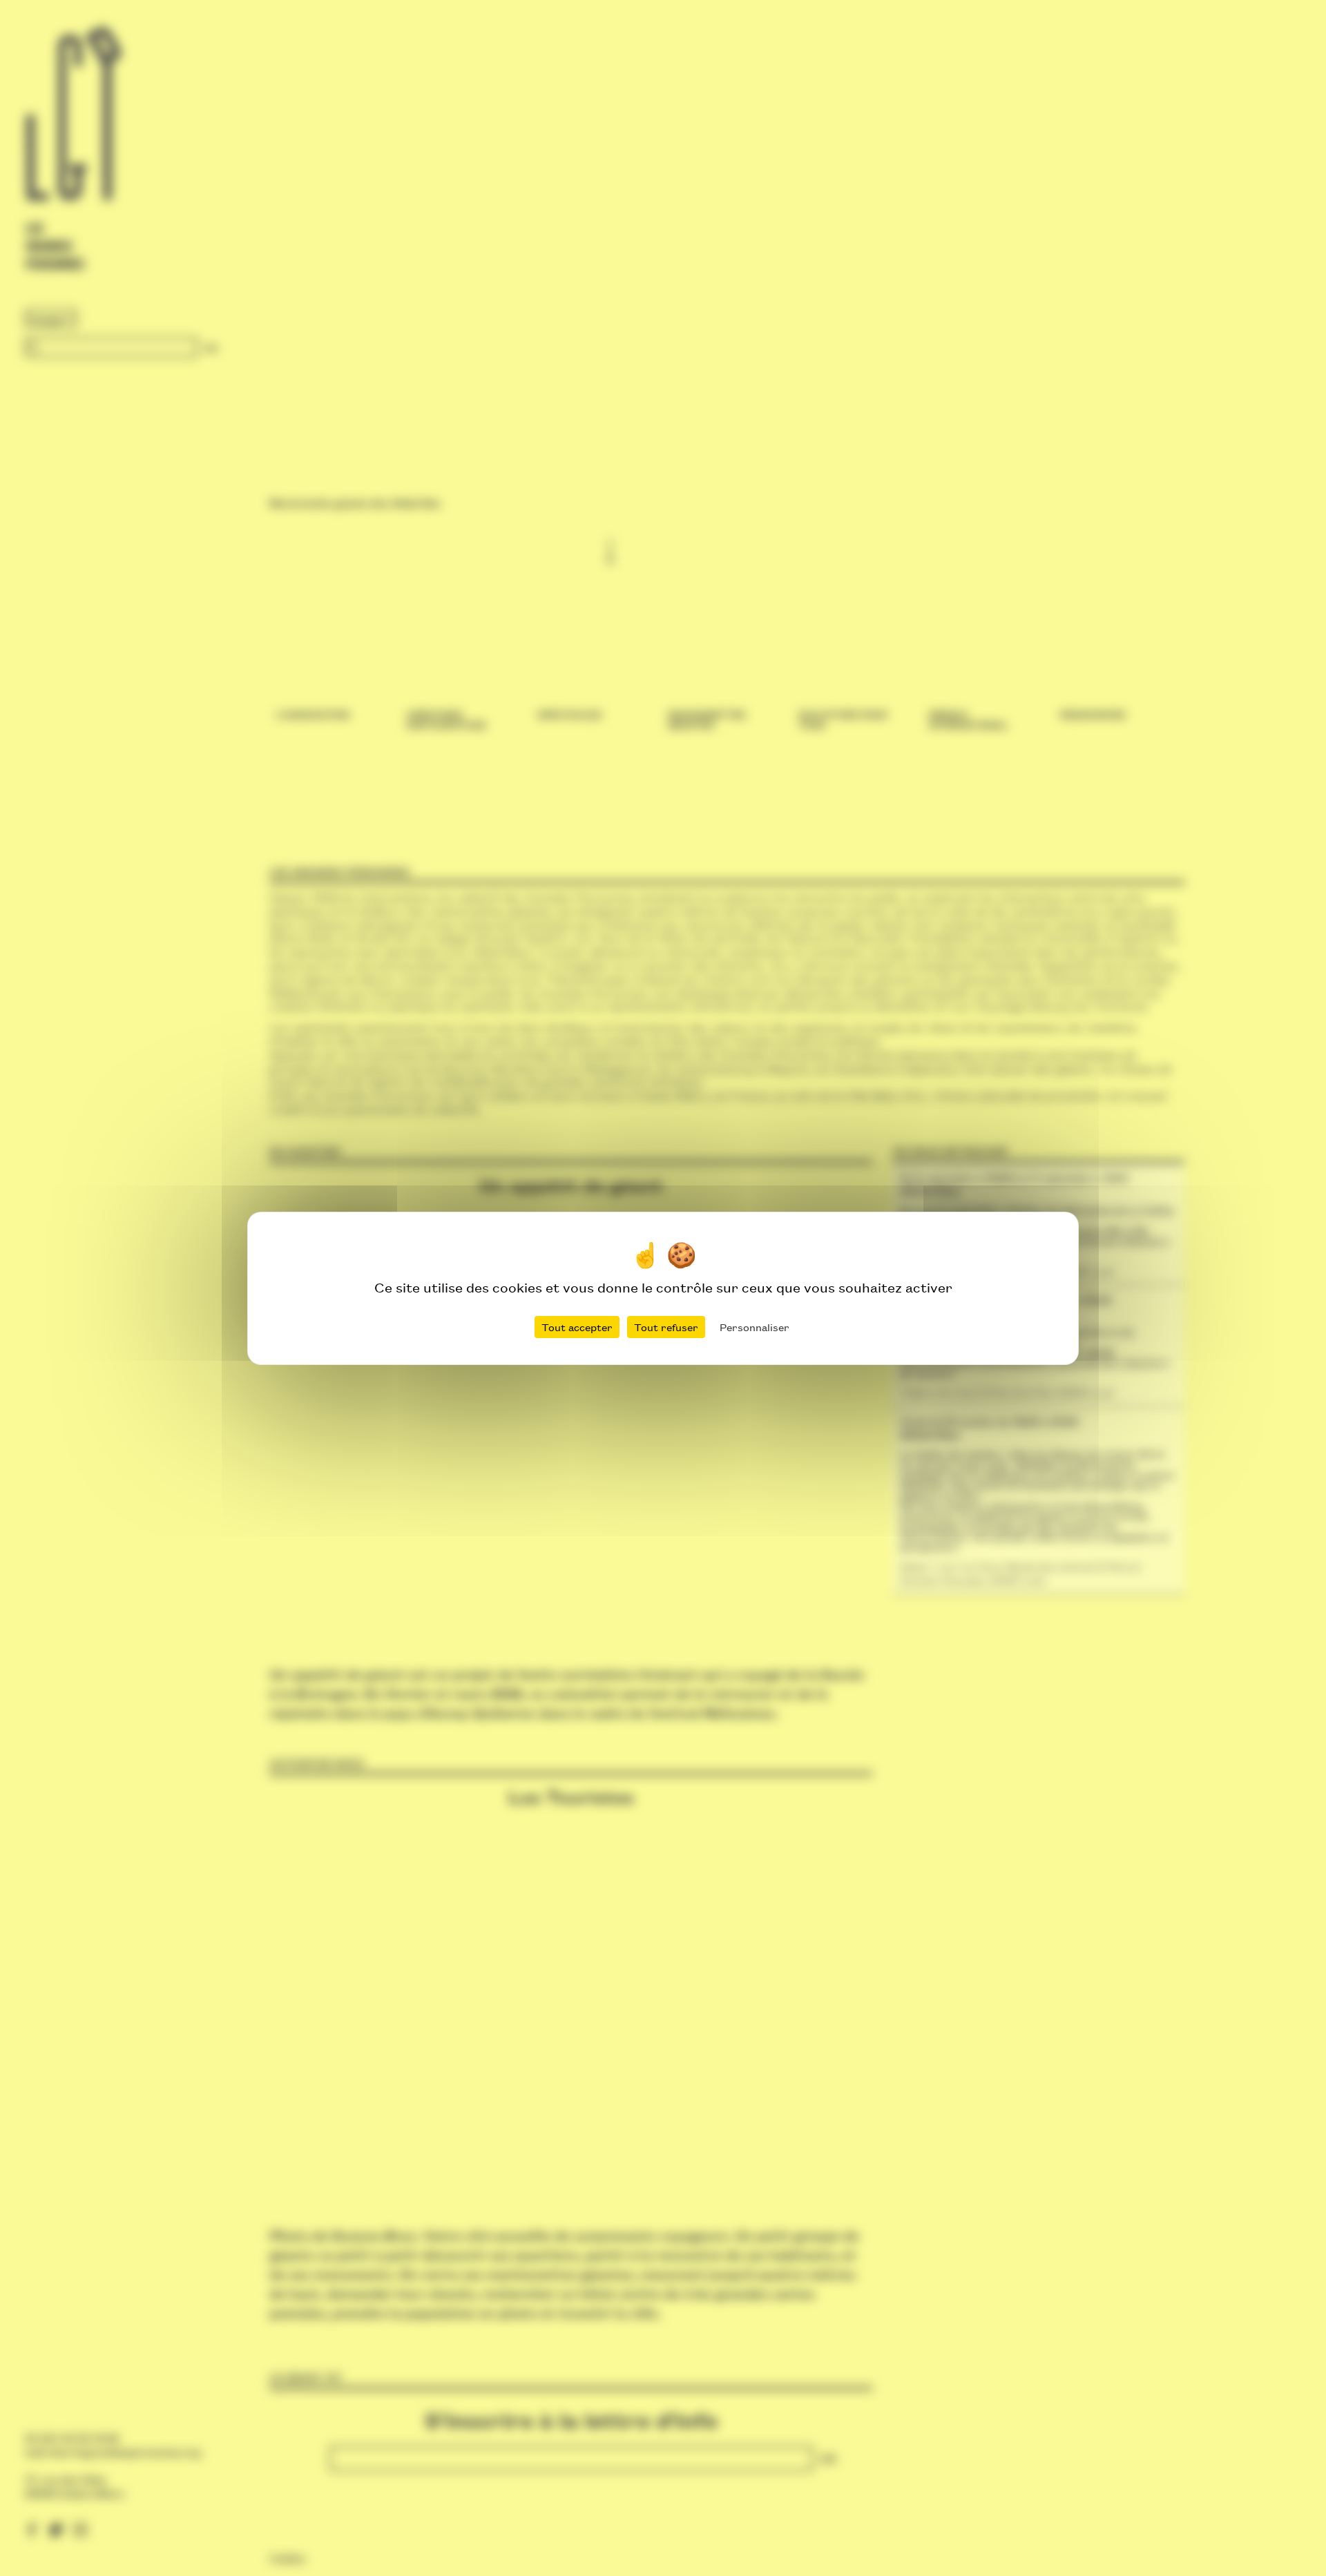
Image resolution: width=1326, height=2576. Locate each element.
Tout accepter (577, 1327)
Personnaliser (755, 1327)
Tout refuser (666, 1327)
